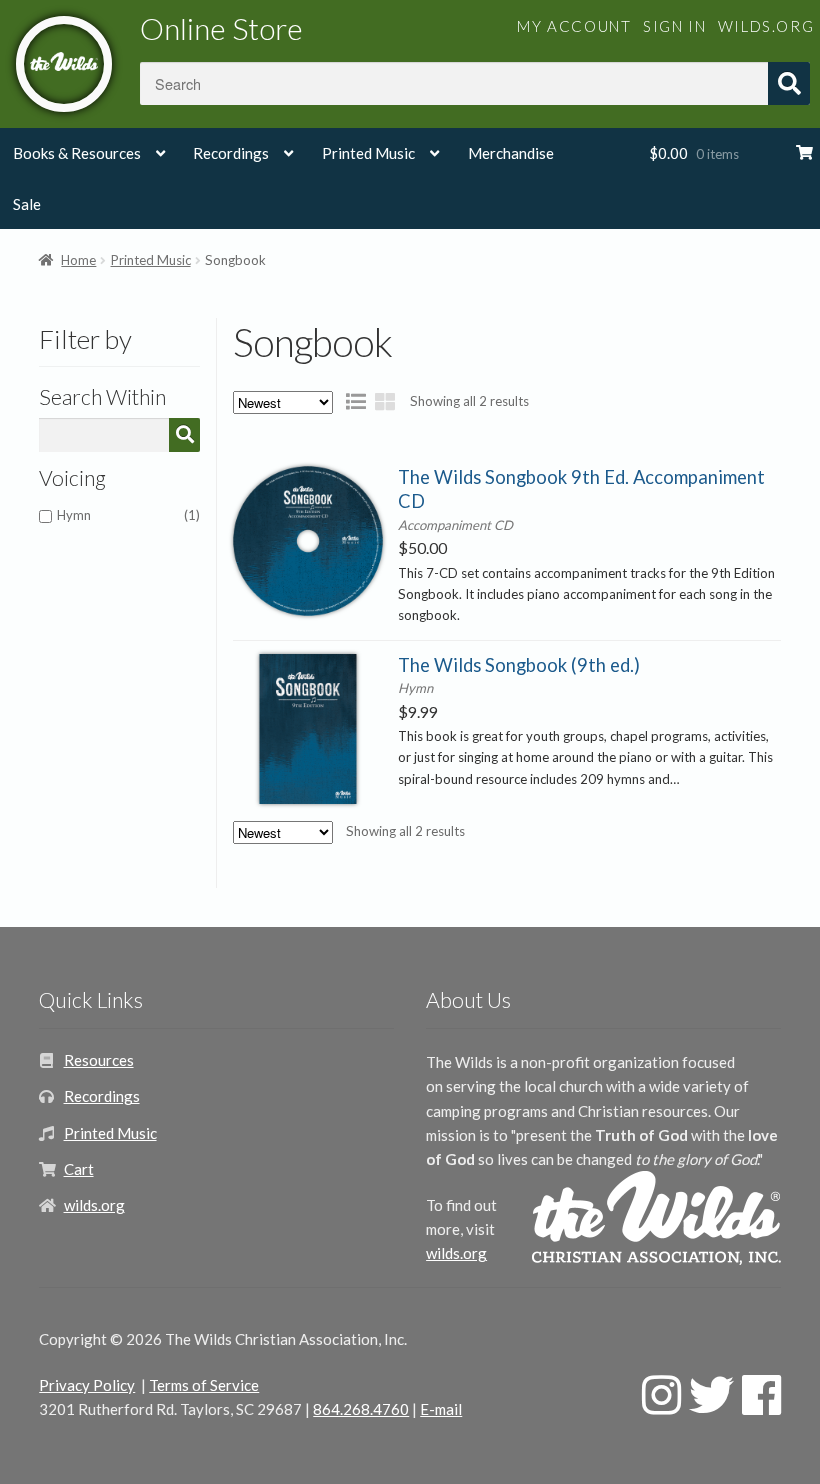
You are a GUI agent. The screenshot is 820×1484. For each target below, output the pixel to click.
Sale (27, 204)
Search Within (102, 397)
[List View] (356, 401)
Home (78, 260)
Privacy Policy (87, 1385)
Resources (99, 1060)
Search (789, 83)
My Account (574, 26)
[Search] (184, 434)
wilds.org (766, 26)
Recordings (231, 153)
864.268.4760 (361, 1409)
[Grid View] (385, 401)
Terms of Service (204, 1385)
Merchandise (511, 153)
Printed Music (368, 153)
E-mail (441, 1409)
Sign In (674, 26)
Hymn (128, 515)
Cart (79, 1169)
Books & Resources (77, 153)
